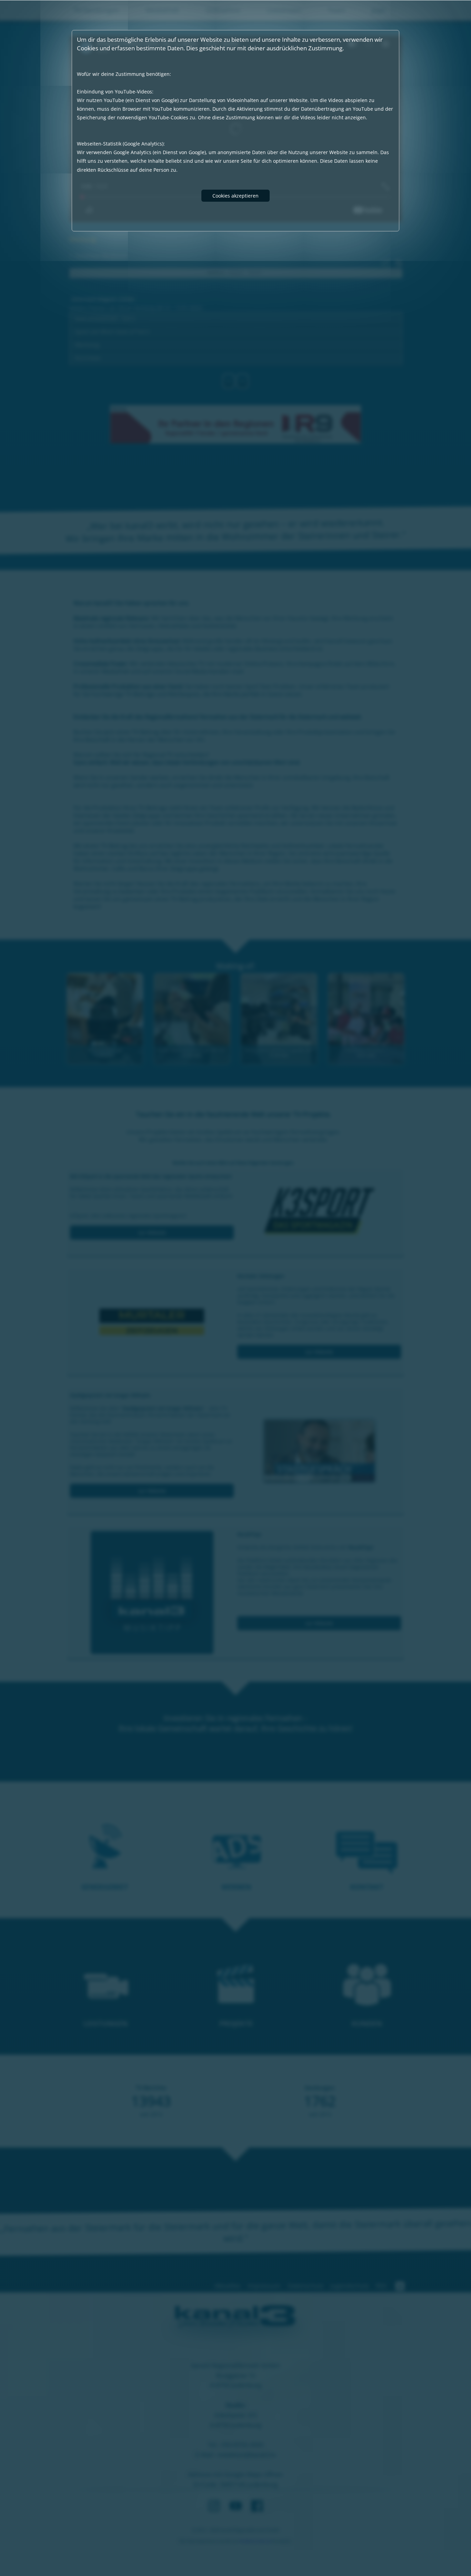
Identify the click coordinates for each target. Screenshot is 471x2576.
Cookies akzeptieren (235, 196)
